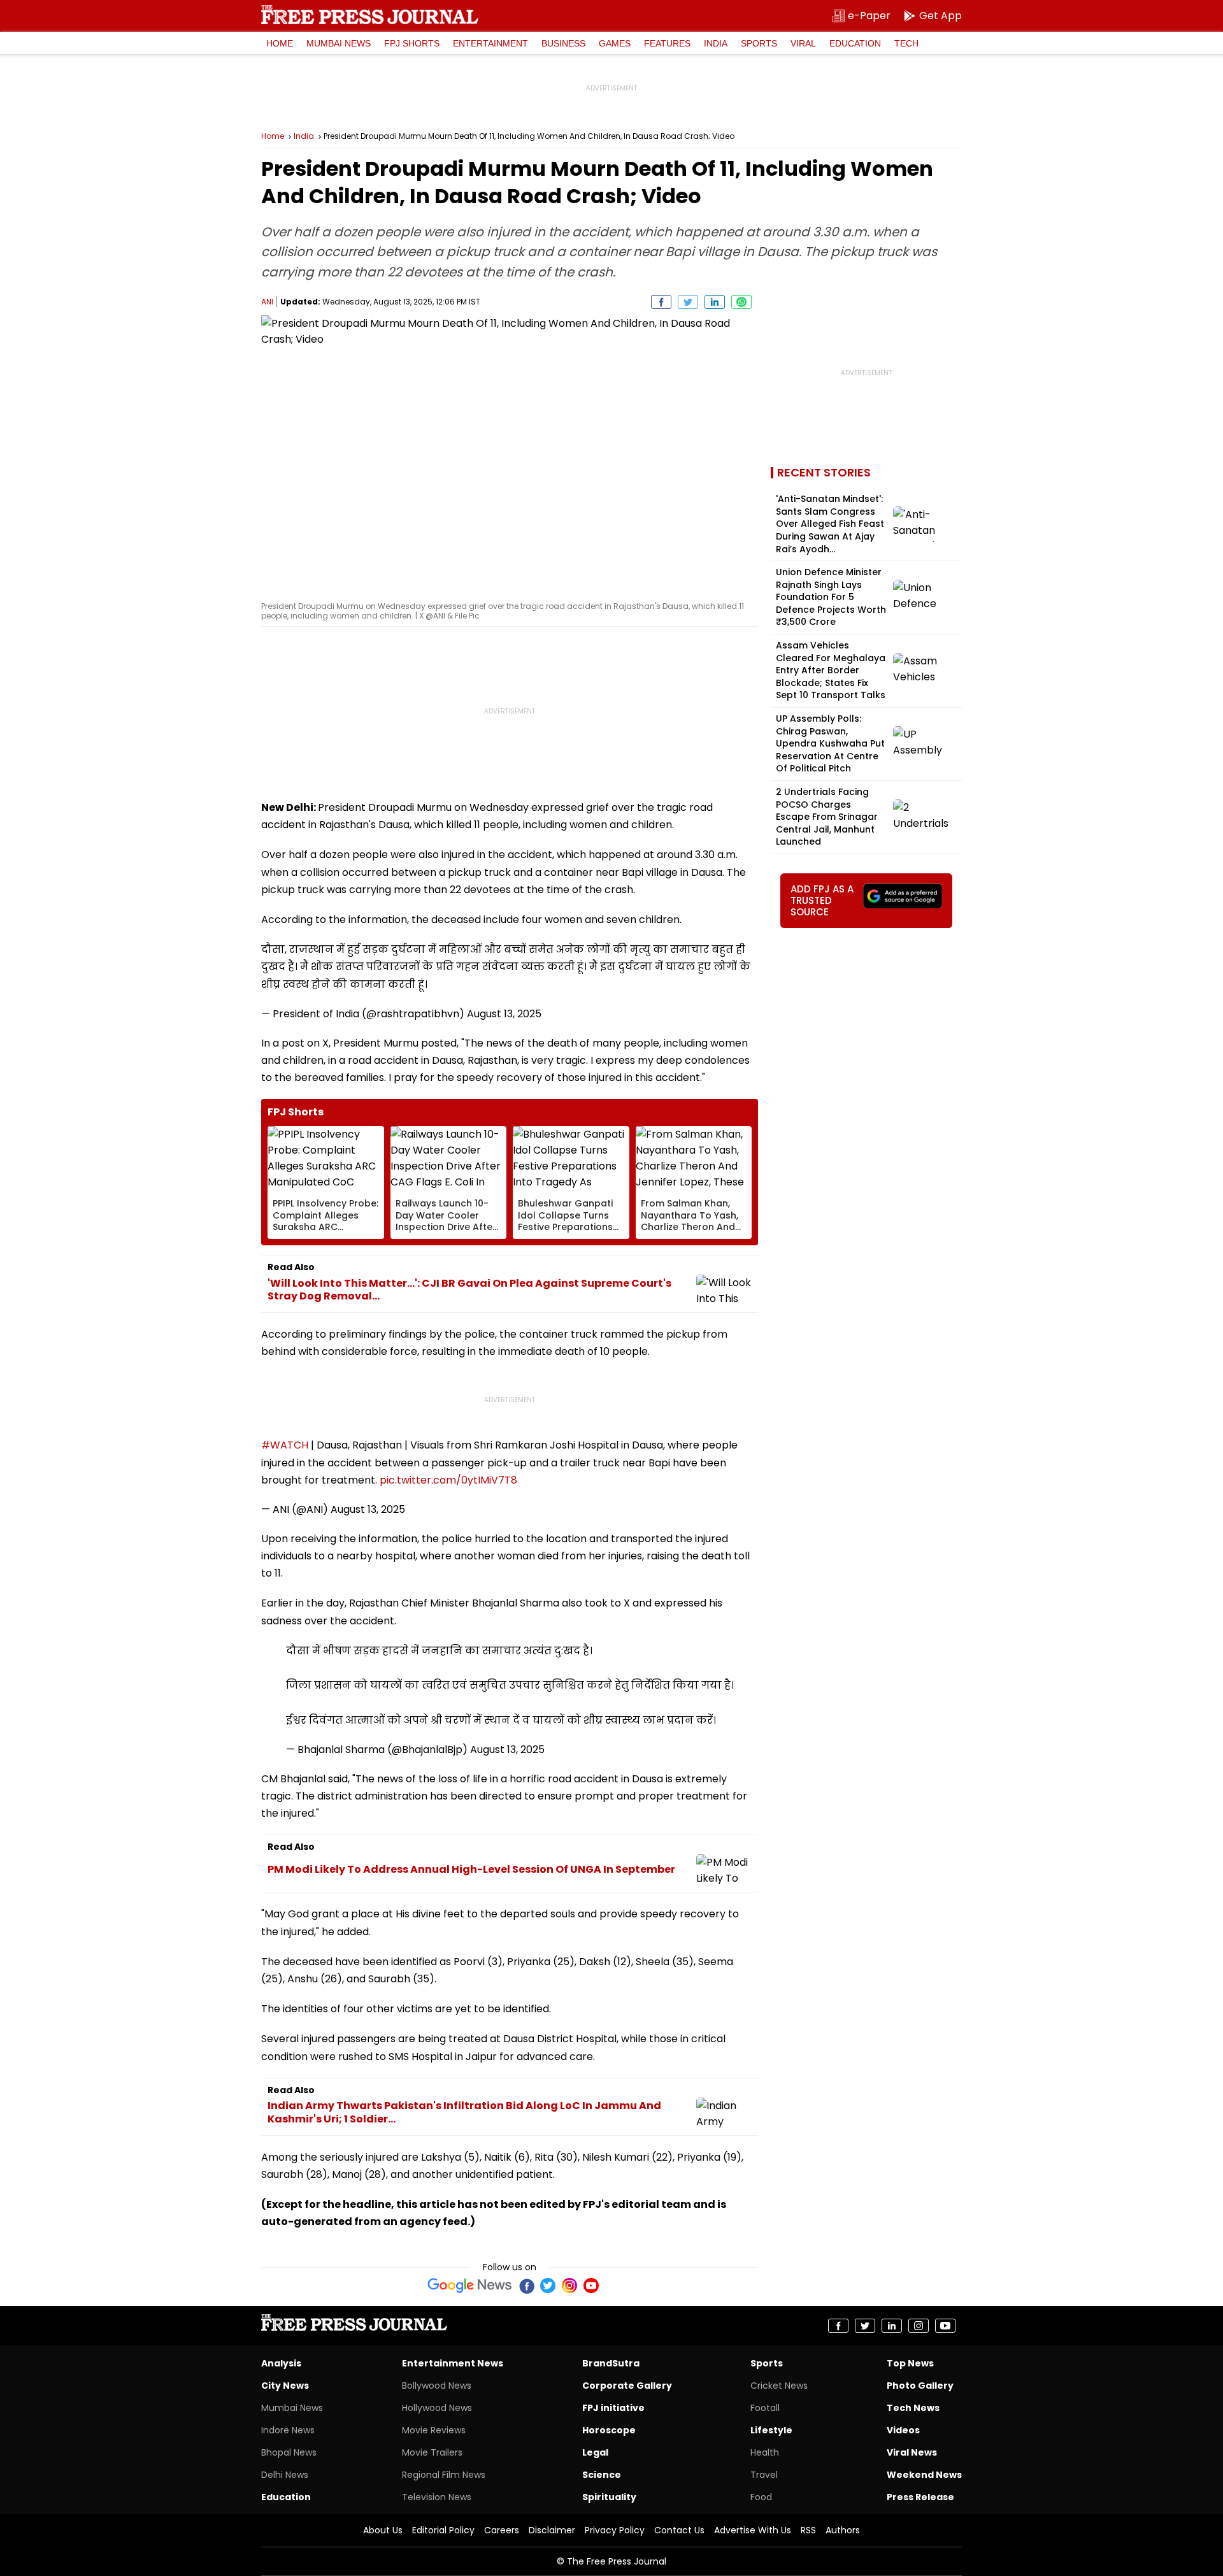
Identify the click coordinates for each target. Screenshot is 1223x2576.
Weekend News (924, 2475)
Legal (595, 2452)
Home (280, 43)
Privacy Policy (615, 2530)
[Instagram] (569, 2286)
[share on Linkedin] (715, 302)
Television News (437, 2497)
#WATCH (285, 1445)
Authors (843, 2530)
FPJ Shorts (412, 43)
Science (602, 2475)
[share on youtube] (945, 2326)
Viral (803, 43)
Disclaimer (552, 2530)
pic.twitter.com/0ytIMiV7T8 (448, 1480)
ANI (267, 302)
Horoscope (609, 2430)
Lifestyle (771, 2430)
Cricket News (779, 2386)
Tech (906, 43)
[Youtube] (591, 2286)
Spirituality (609, 2497)
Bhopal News (289, 2452)
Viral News (912, 2452)
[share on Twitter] (688, 302)
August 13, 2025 (504, 1014)
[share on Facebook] (661, 302)
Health (765, 2452)
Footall (765, 2408)
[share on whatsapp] (741, 302)
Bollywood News (437, 2386)
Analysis (281, 2363)
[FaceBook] (526, 2286)
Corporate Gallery (627, 2386)
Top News (910, 2363)
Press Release (920, 2497)
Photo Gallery (920, 2386)
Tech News (913, 2408)
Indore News (288, 2430)
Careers (502, 2530)
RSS (808, 2530)
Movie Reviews (434, 2430)
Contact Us (679, 2530)
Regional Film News (444, 2475)
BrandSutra (611, 2363)
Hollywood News (437, 2408)
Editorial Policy (443, 2530)
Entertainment (490, 43)
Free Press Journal (370, 15)
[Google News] (470, 2286)
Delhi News (285, 2475)
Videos (903, 2430)
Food (761, 2497)
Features (667, 43)
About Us (383, 2530)
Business (563, 43)
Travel (764, 2475)
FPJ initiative (613, 2408)
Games (615, 43)
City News (285, 2386)
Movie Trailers (432, 2452)
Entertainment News (453, 2363)
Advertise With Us (753, 2530)
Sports (759, 43)
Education (855, 43)
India (716, 43)
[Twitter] (548, 2286)
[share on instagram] (919, 2326)
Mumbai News (339, 43)
